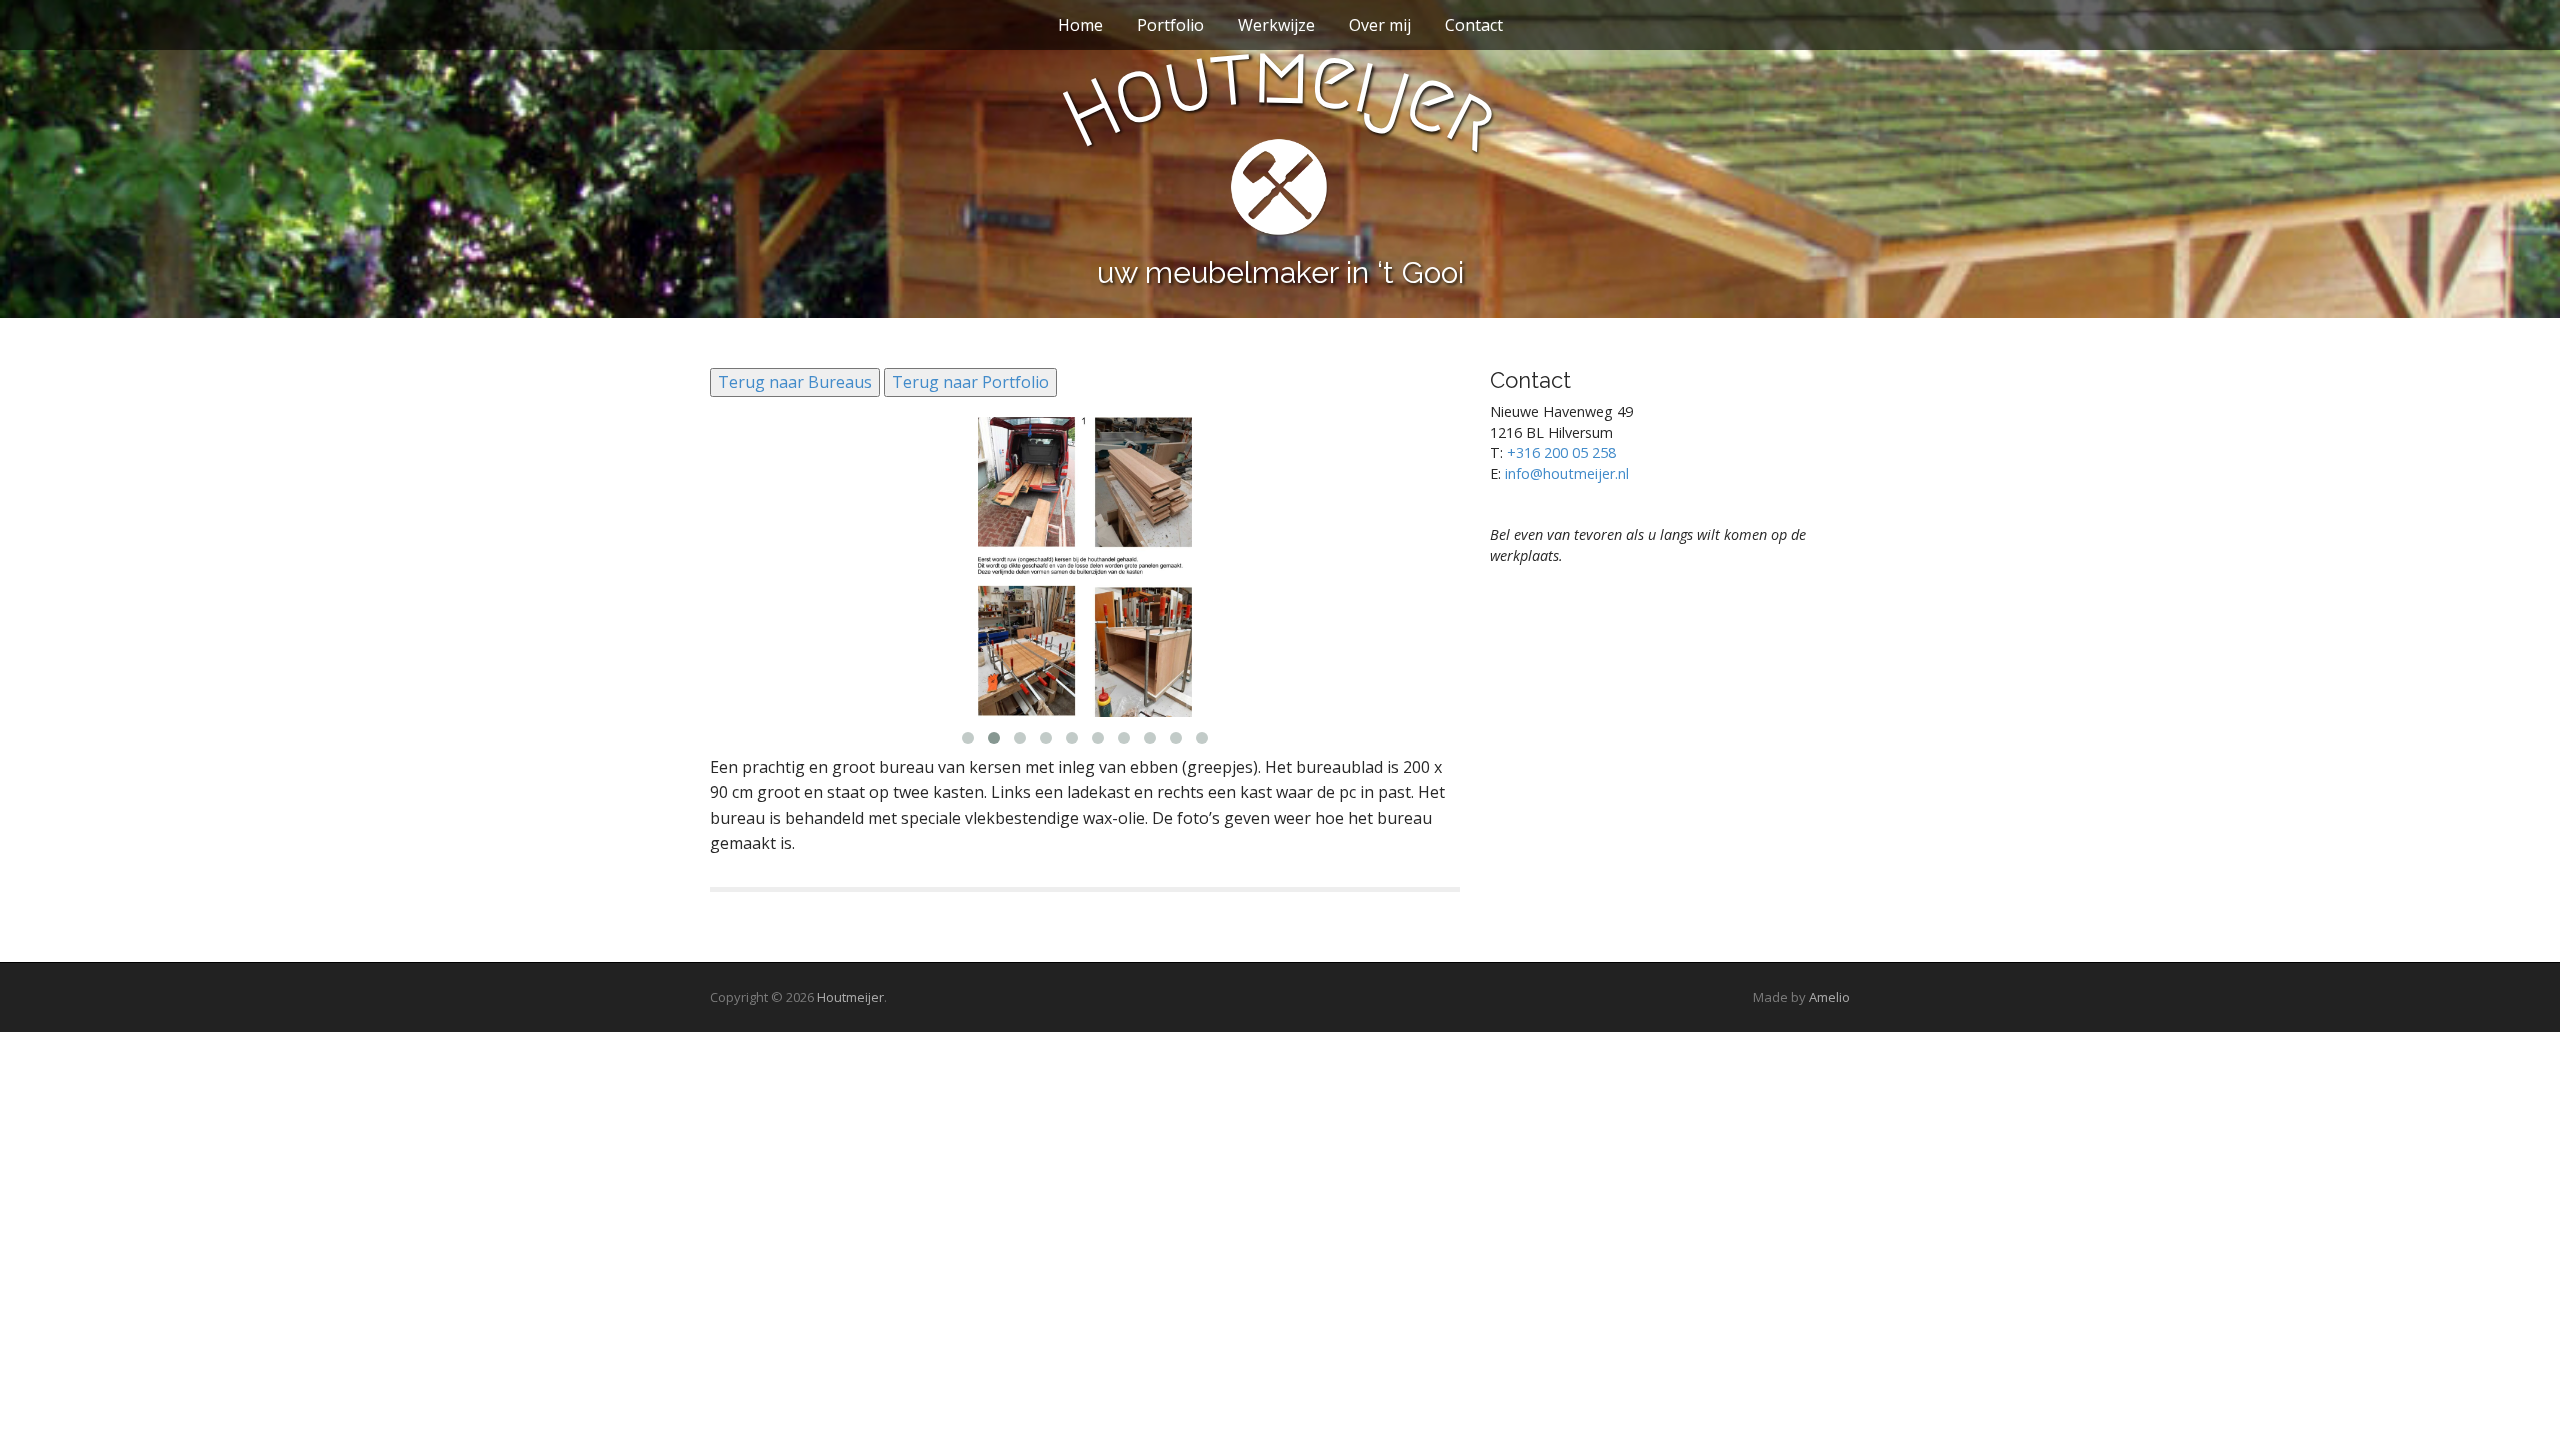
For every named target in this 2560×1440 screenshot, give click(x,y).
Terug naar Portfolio (970, 382)
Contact (1474, 25)
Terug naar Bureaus (795, 382)
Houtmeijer (850, 997)
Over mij (1380, 25)
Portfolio (1170, 25)
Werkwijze (1276, 25)
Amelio (1829, 997)
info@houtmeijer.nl (1567, 473)
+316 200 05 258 (1561, 452)
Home (1080, 25)
